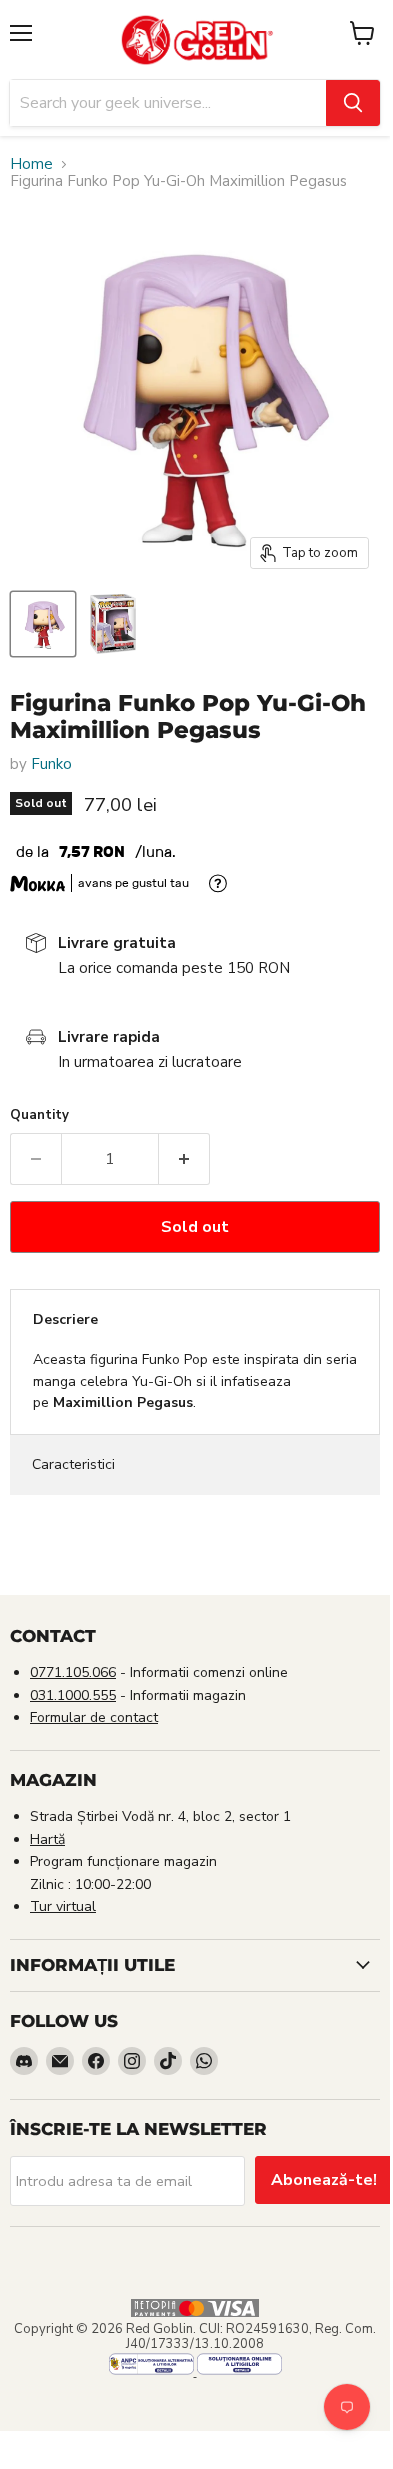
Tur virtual (63, 1906)
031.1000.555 (73, 1695)
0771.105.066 (73, 1672)
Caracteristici (73, 1464)
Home (31, 164)
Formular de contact (94, 1717)
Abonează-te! (324, 2180)
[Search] (353, 103)
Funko (51, 764)
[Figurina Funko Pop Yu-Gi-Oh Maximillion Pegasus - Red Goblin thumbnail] (43, 624)
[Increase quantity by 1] (184, 1159)
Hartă (47, 1839)
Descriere (65, 1319)
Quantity (39, 1115)
